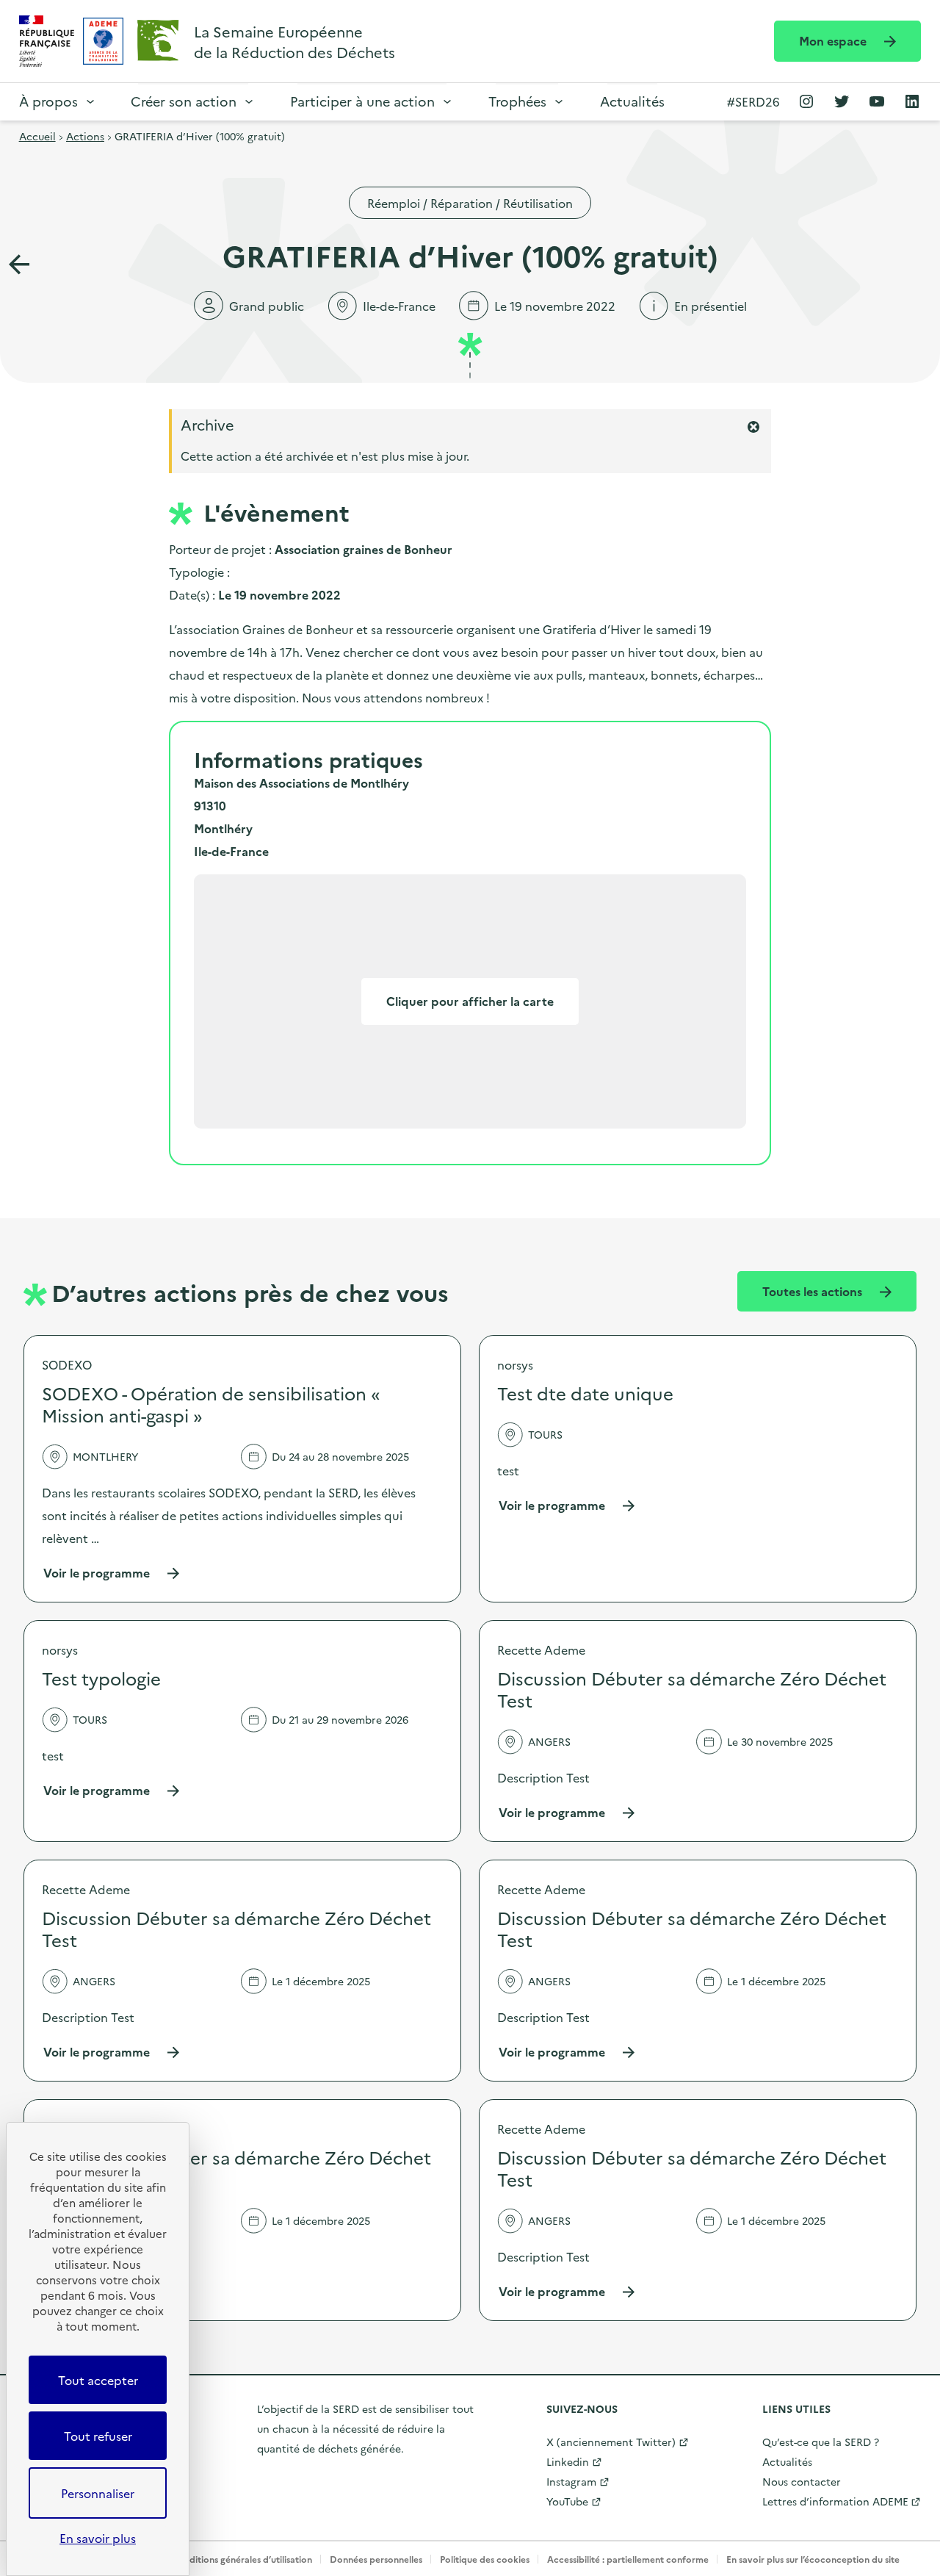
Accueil (37, 136)
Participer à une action (362, 101)
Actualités (632, 101)
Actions (85, 136)
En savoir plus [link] (98, 2538)
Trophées (517, 101)
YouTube (567, 2501)
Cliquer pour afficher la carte (470, 1001)
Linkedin (568, 2461)
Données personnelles (376, 2559)
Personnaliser (98, 2493)
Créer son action (184, 101)
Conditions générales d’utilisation (242, 2559)
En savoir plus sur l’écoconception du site (813, 2559)
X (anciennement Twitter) (611, 2442)
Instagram (571, 2481)
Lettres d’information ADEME (835, 2501)
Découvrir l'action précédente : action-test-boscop (19, 265)
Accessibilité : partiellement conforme (628, 2559)
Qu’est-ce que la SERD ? (821, 2442)
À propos (48, 101)
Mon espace (834, 40)
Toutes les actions (814, 1291)
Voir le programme (112, 1573)
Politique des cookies (485, 2559)
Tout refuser (98, 2436)
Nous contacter (802, 2481)
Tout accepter (98, 2380)
